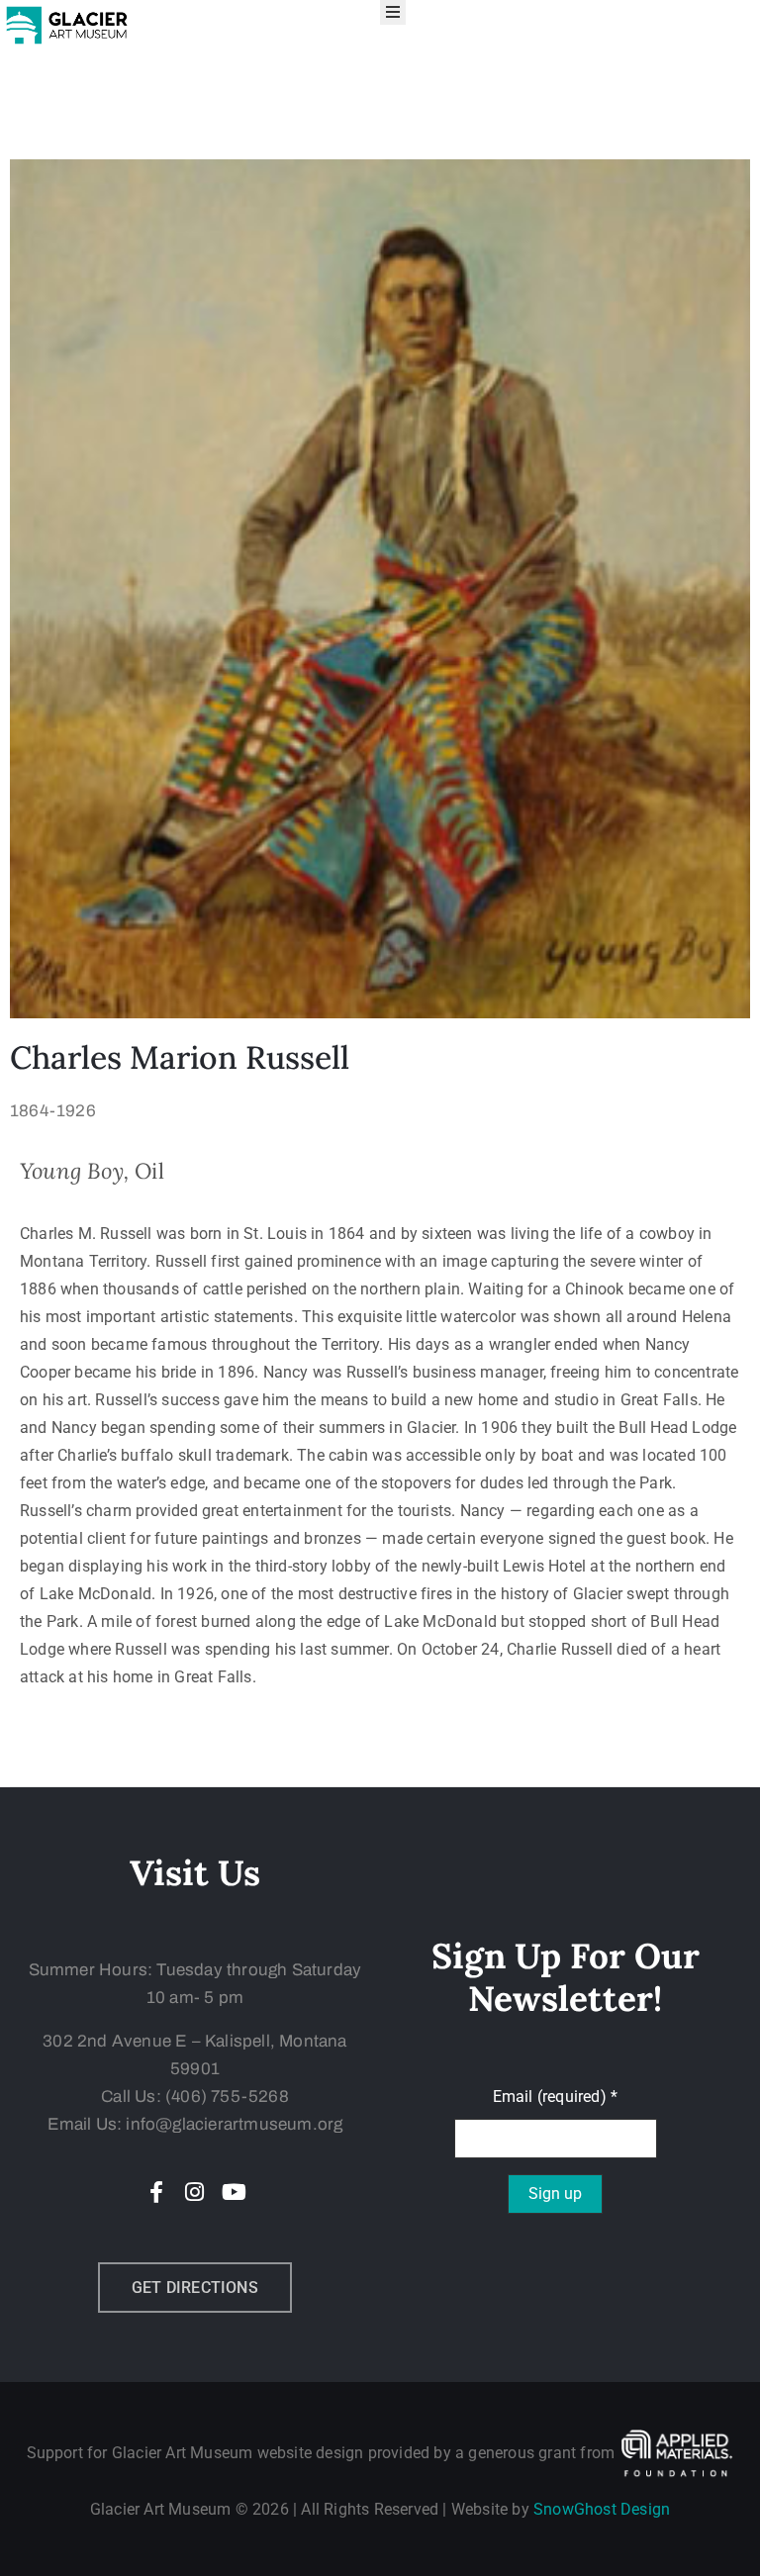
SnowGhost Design (602, 2509)
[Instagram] (195, 2192)
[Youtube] (234, 2192)
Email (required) (556, 2097)
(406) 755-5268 (227, 2097)
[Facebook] (156, 2192)
